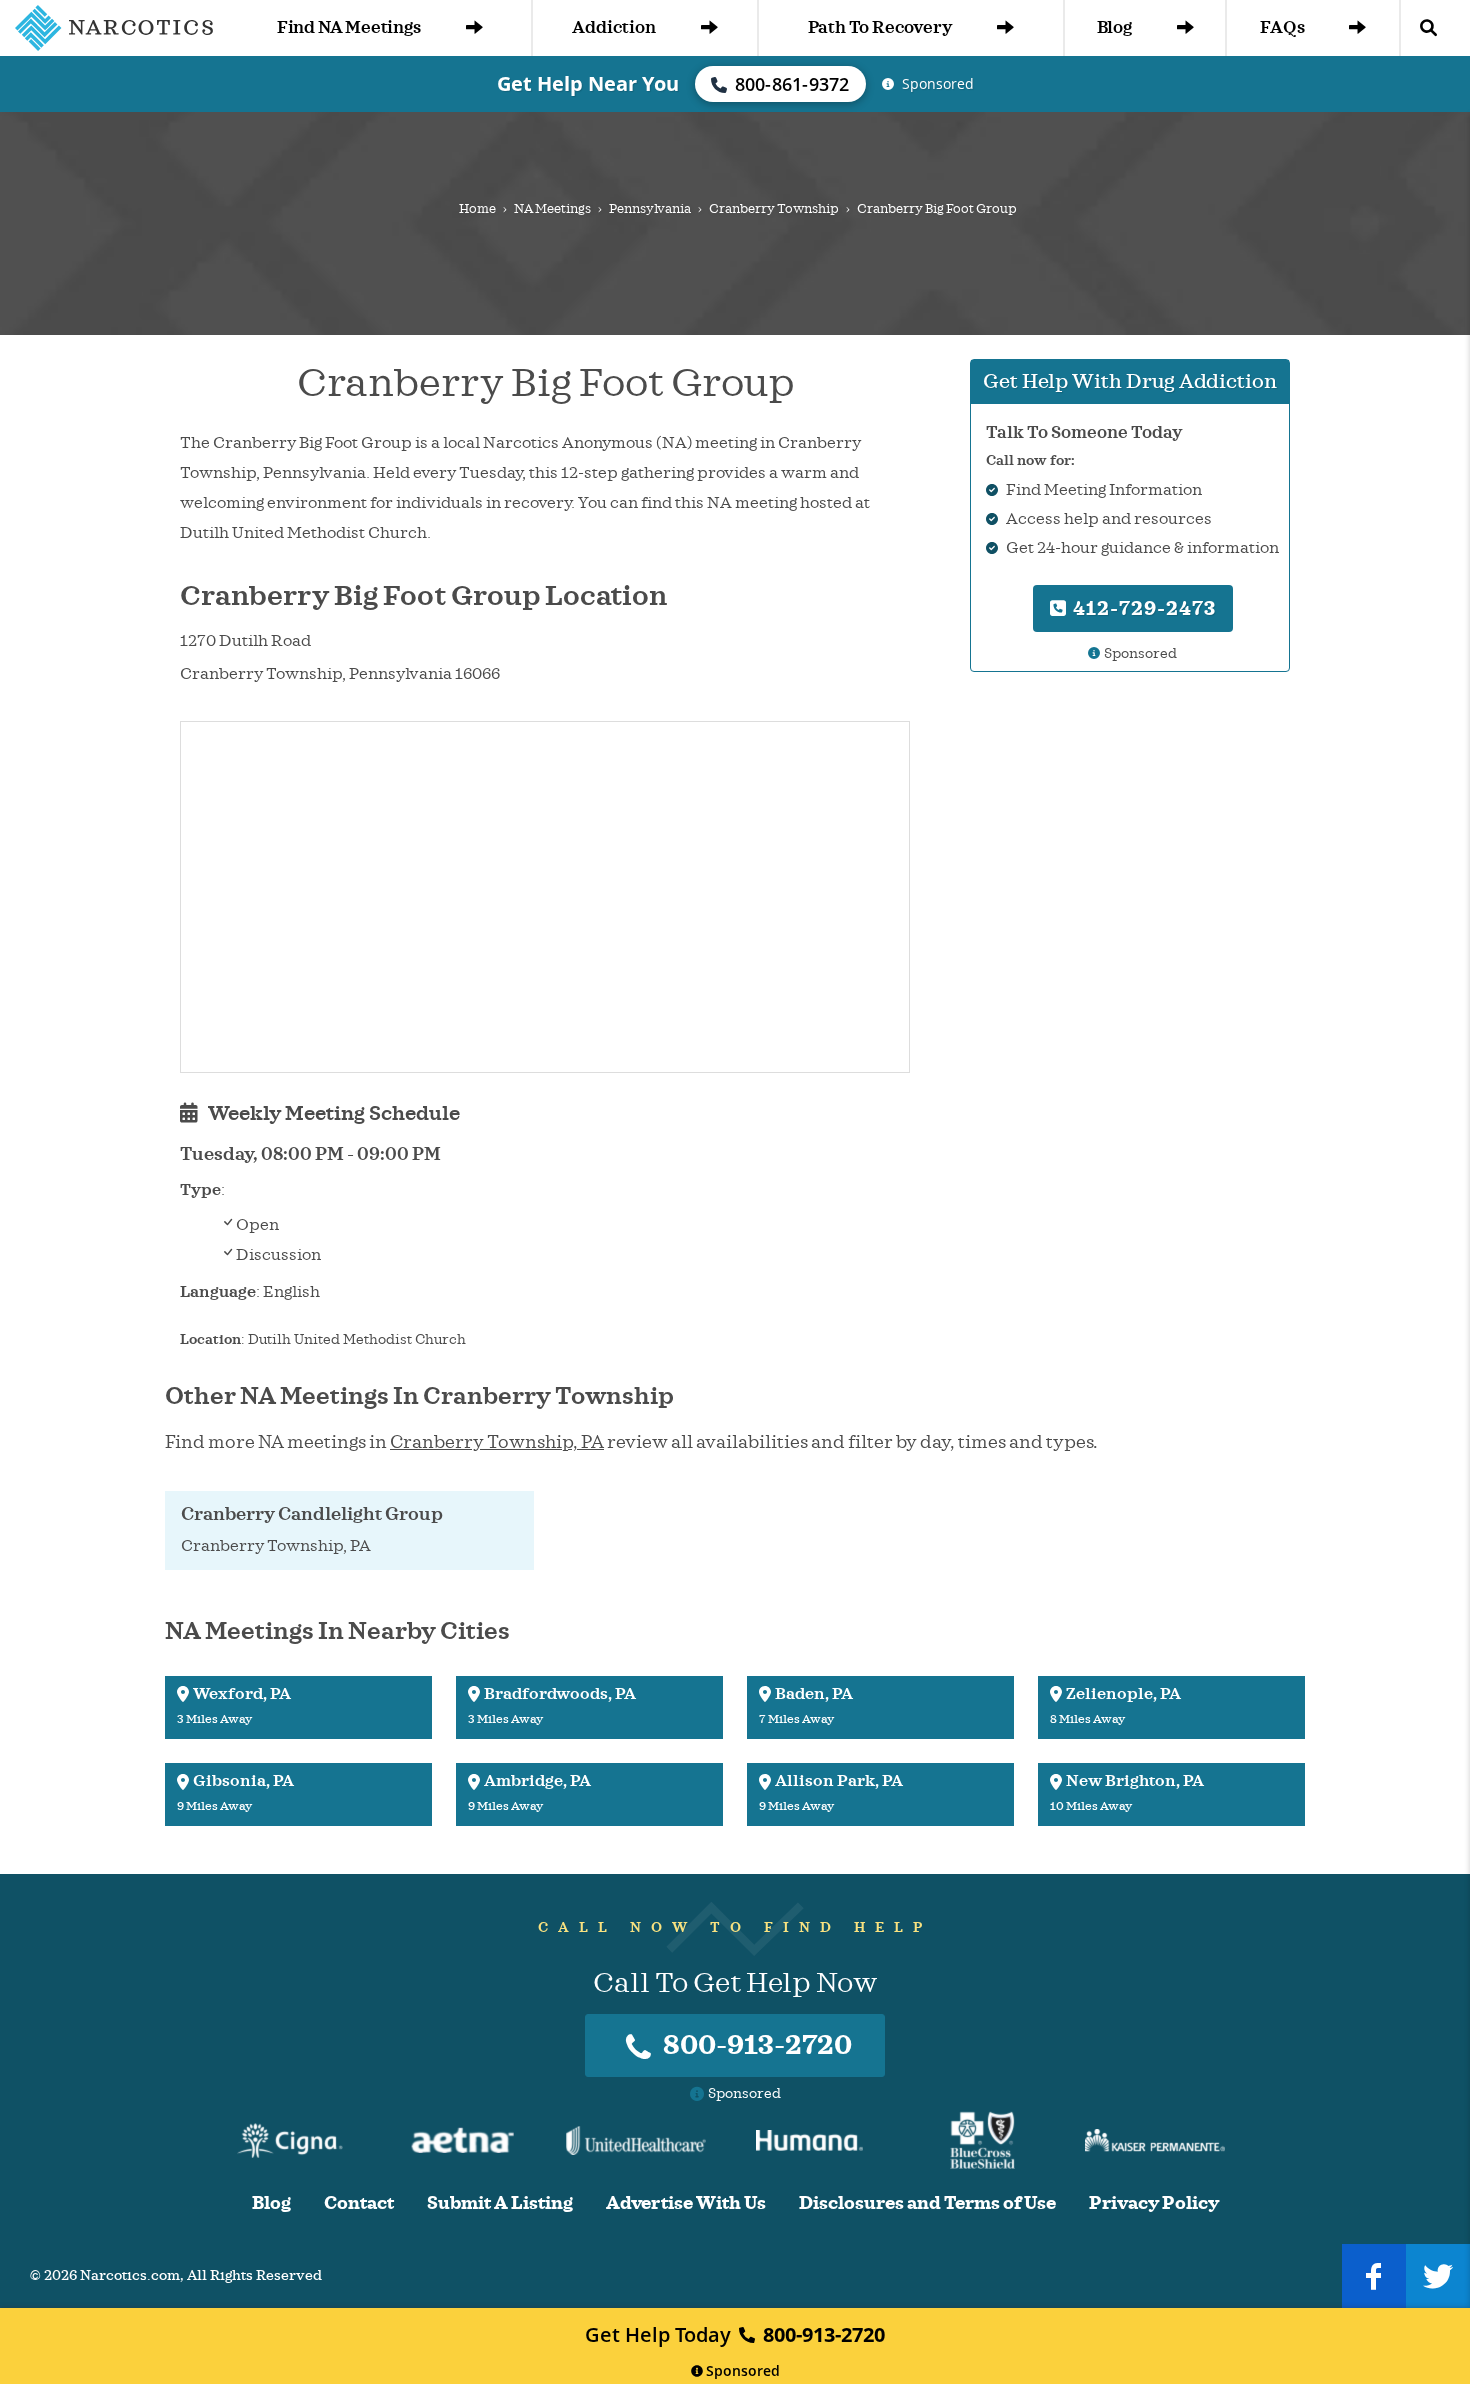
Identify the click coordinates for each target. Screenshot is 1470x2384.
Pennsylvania (650, 209)
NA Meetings (552, 209)
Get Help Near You (588, 83)
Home (477, 209)
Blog (1114, 27)
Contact (359, 2203)
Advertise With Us (686, 2203)
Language (218, 1292)
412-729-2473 (1142, 608)
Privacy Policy (1154, 2203)
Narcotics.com (130, 2275)
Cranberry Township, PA (497, 1442)
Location (210, 1339)
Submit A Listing (500, 2203)
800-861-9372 (792, 84)
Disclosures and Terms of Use (927, 2203)
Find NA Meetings (349, 27)
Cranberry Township (774, 209)
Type (200, 1190)
